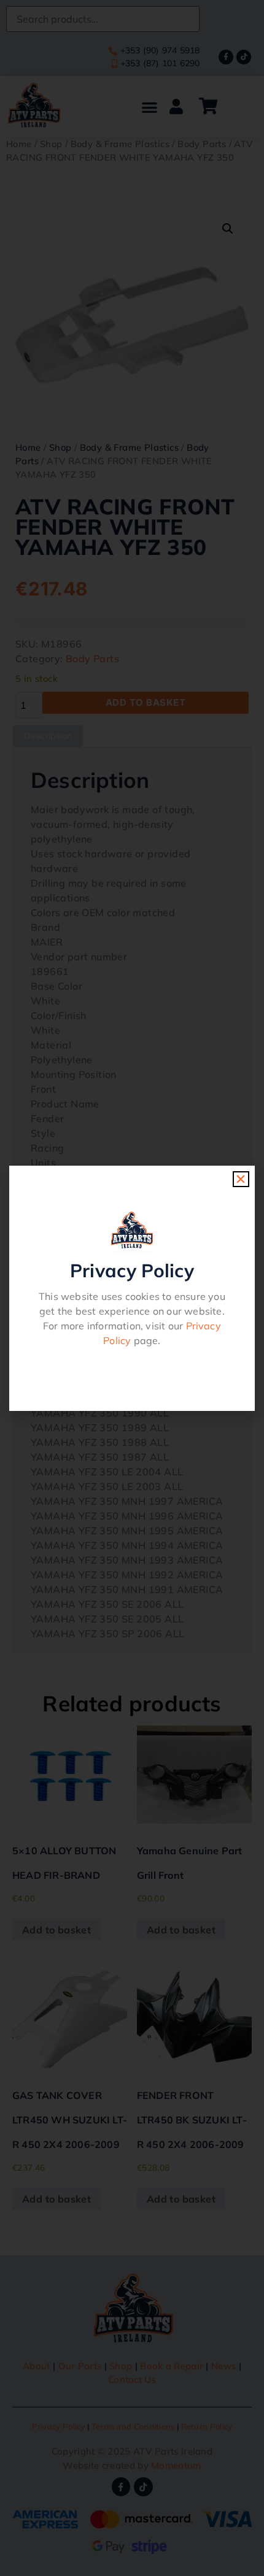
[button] (241, 1179)
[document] (132, 1288)
